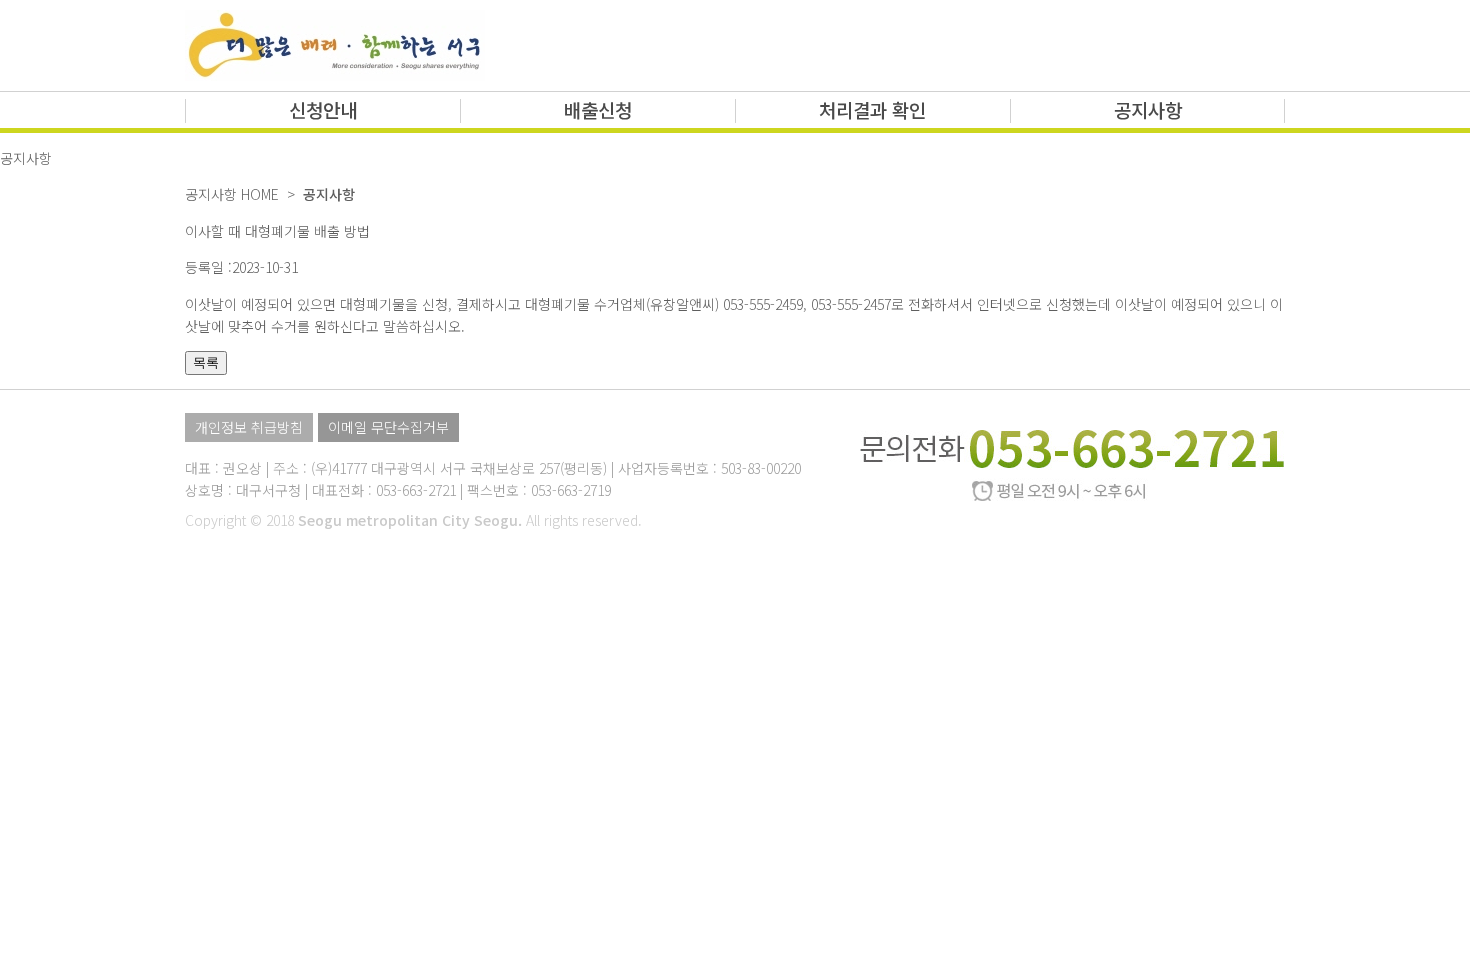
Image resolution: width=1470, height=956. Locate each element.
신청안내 (323, 109)
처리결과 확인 (872, 109)
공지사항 (1148, 109)
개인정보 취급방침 (249, 427)
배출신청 (598, 109)
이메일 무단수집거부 (388, 427)
